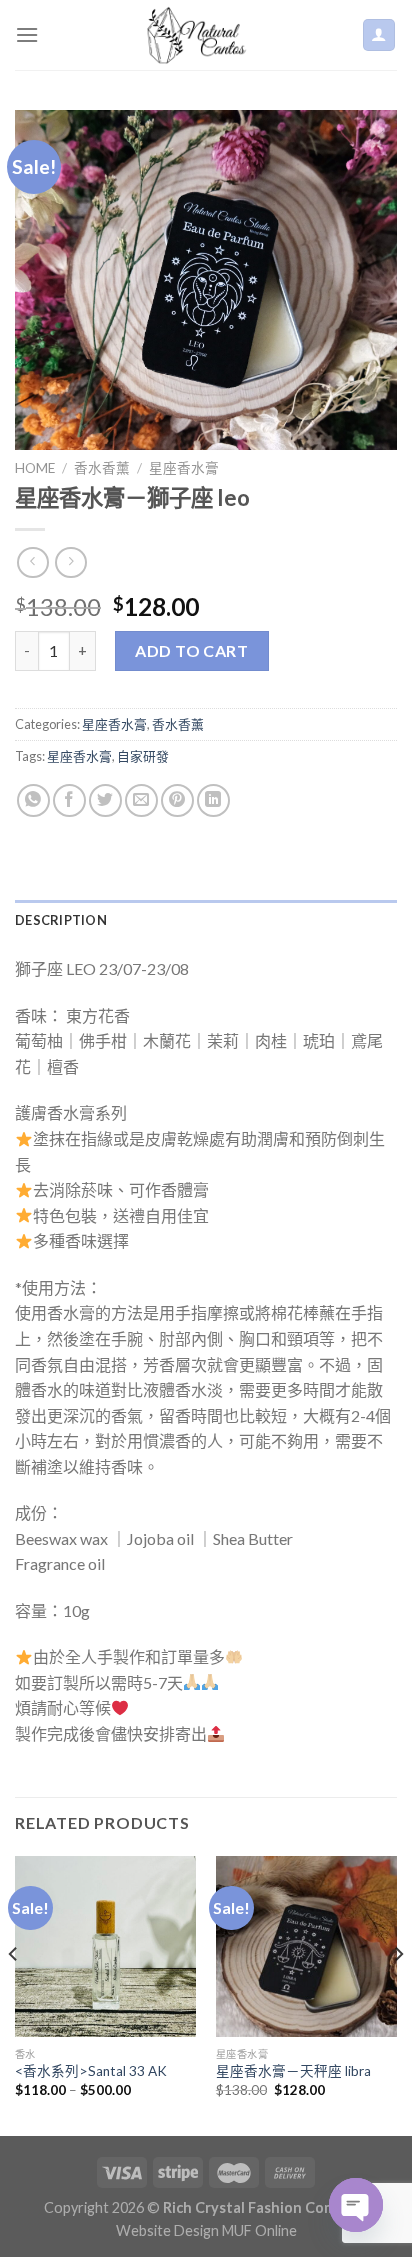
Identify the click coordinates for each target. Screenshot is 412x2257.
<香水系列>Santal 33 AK (91, 2071)
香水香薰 (102, 468)
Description (61, 920)
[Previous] (14, 1994)
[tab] (206, 920)
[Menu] (27, 34)
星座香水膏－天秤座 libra (293, 2071)
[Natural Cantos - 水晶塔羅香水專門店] (200, 35)
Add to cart (191, 650)
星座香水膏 (184, 468)
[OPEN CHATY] (356, 2205)
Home (35, 468)
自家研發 (143, 756)
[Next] (398, 1994)
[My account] (379, 35)
